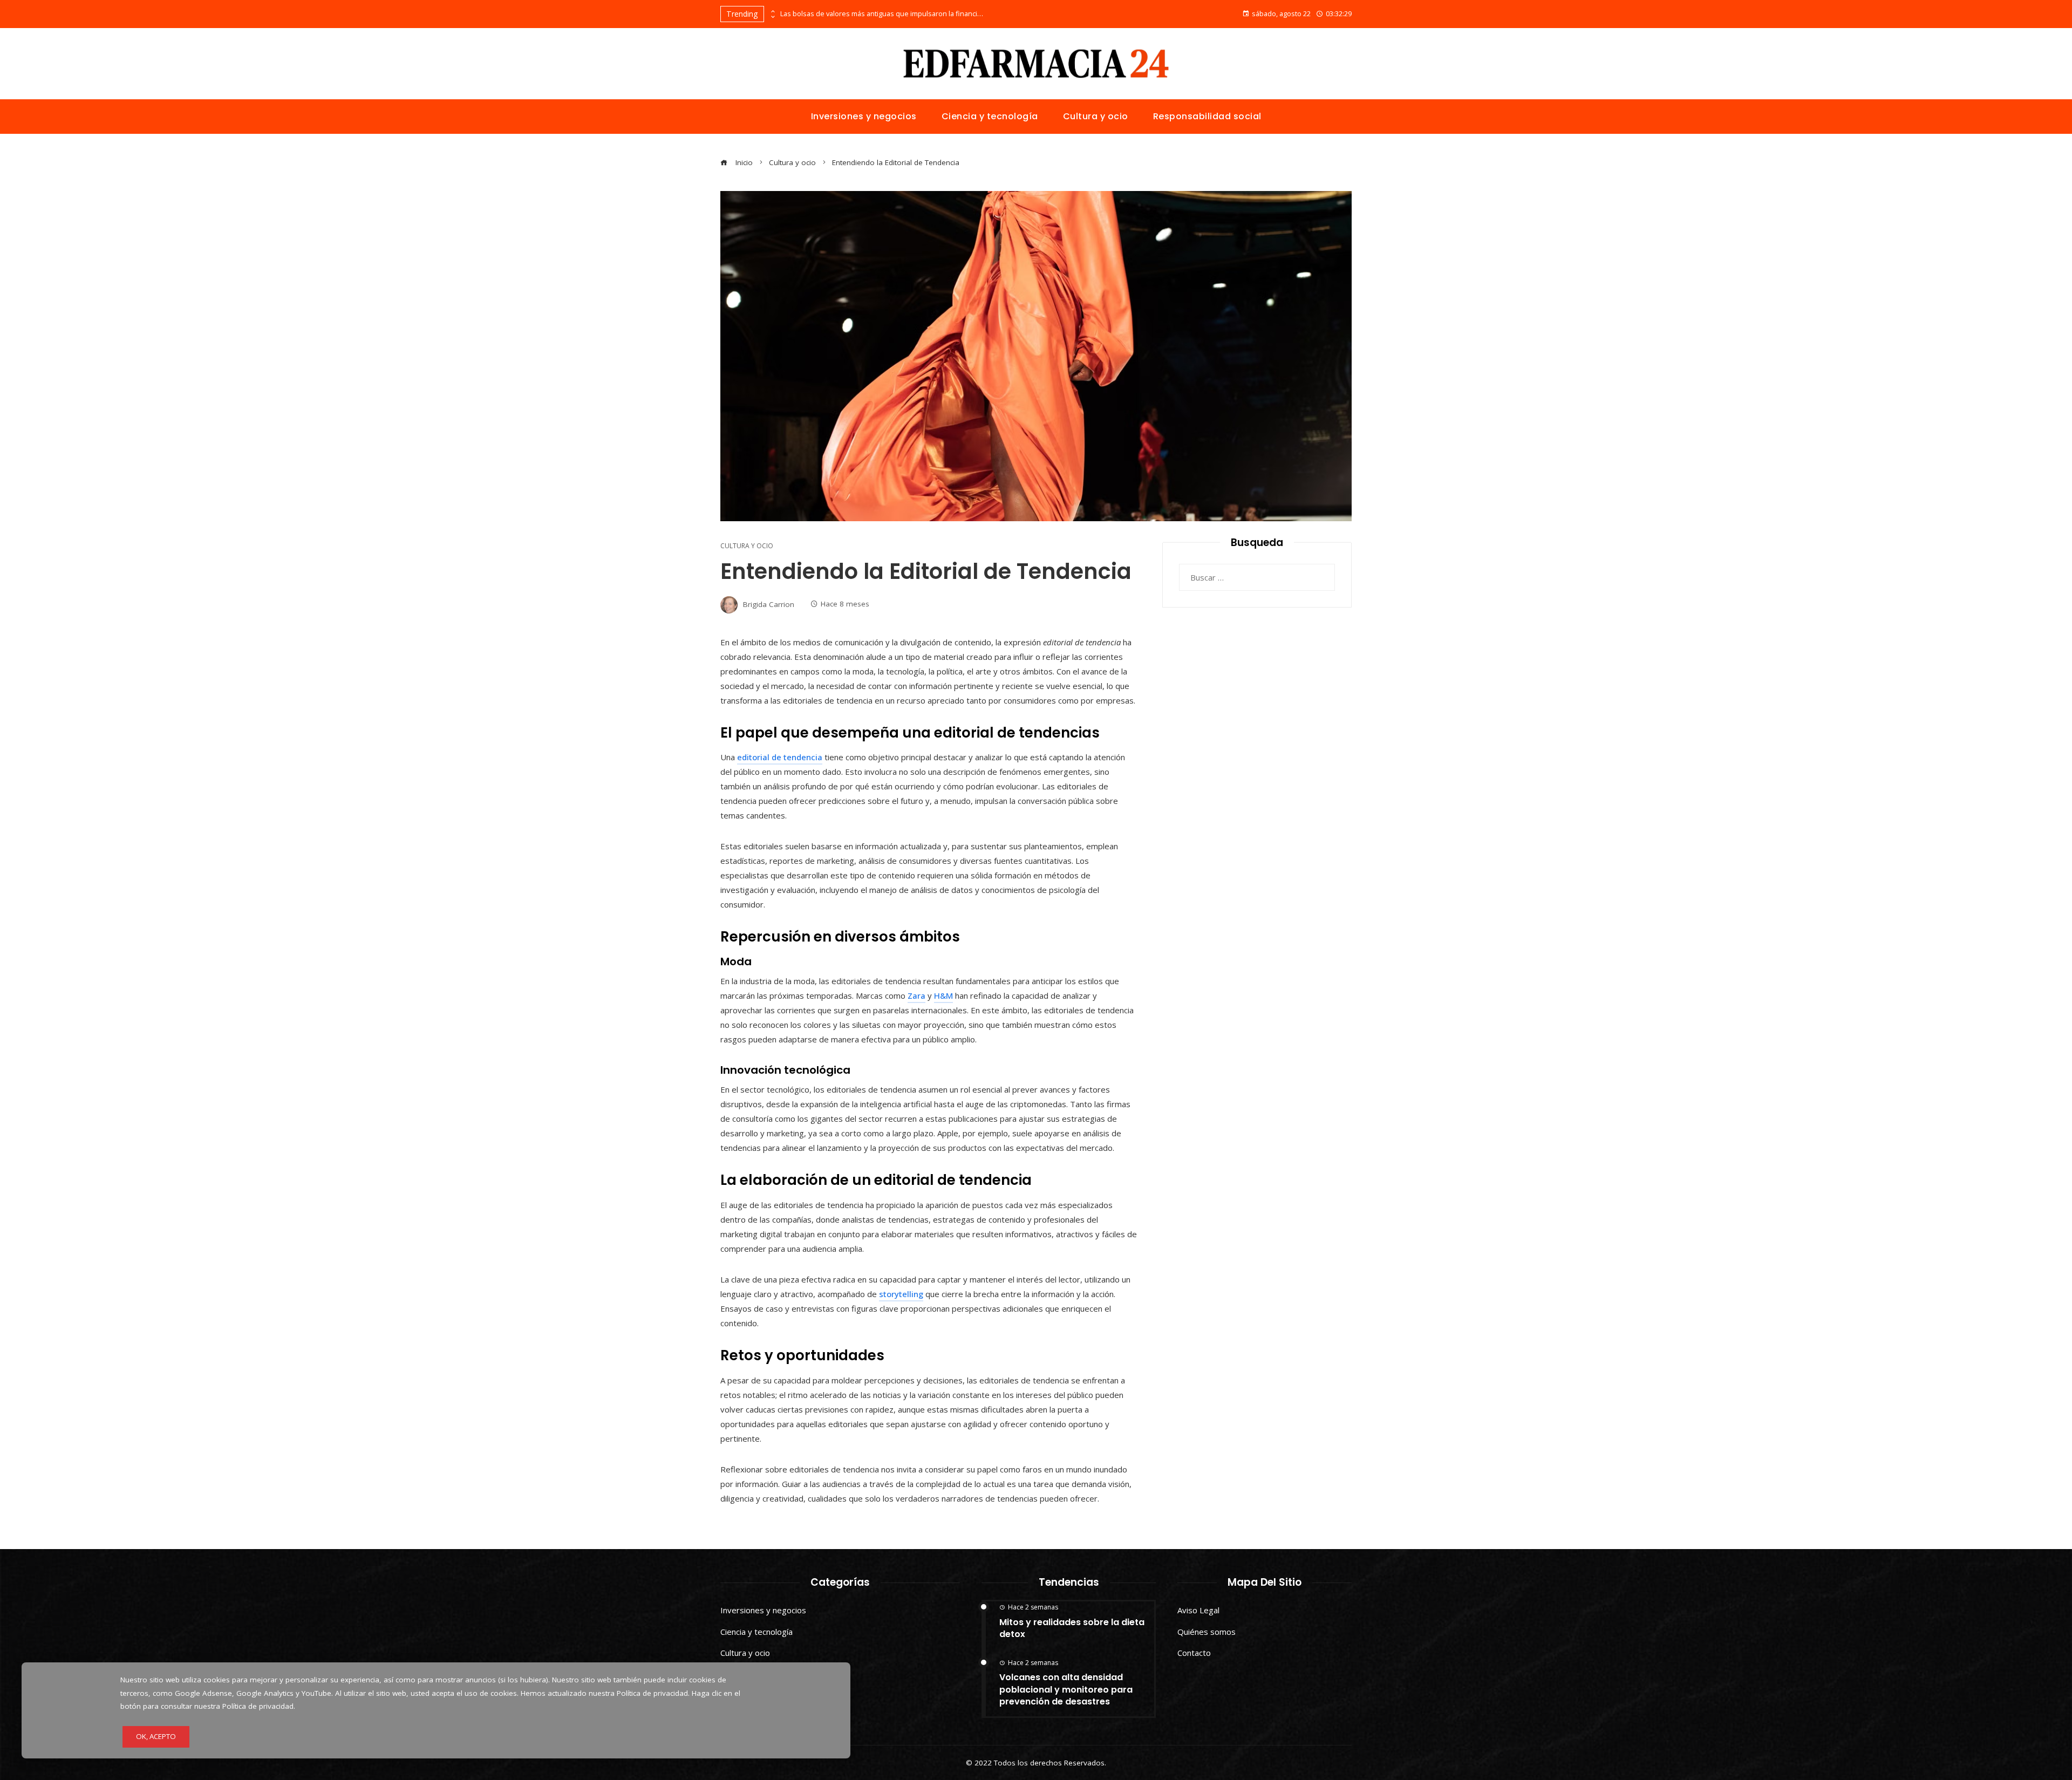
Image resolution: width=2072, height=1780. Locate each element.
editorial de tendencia (780, 757)
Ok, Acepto (156, 1736)
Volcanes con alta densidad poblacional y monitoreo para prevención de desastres (1066, 1689)
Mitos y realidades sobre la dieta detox (1072, 1628)
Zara (916, 995)
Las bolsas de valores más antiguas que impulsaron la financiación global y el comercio (883, 14)
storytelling (901, 1294)
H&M (943, 995)
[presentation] (772, 11)
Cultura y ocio (747, 546)
